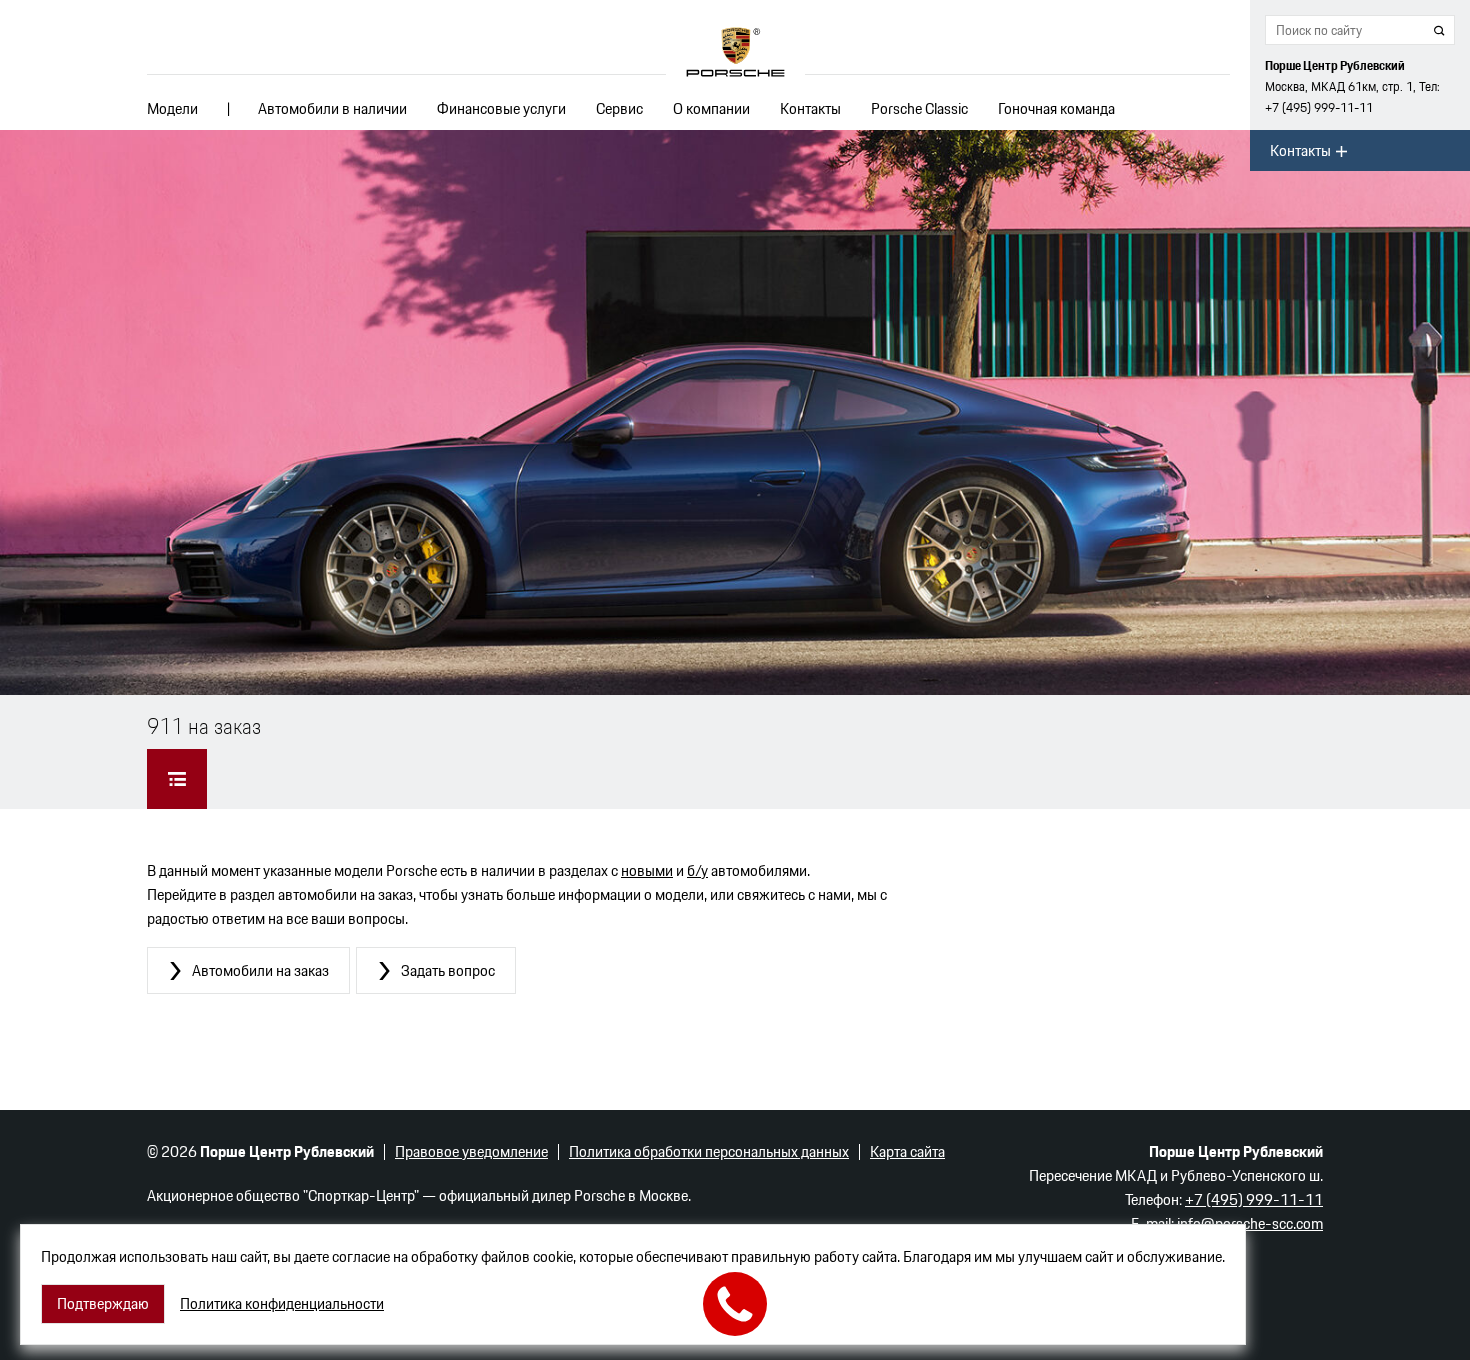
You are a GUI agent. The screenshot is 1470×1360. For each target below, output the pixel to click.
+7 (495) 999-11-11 (1319, 107)
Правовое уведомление (471, 1151)
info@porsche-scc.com (1250, 1223)
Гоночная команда (1056, 108)
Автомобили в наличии (332, 108)
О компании (711, 108)
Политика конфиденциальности (282, 1304)
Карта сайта (907, 1151)
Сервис (619, 108)
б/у (697, 870)
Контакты (810, 108)
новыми (647, 870)
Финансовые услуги (501, 108)
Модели (172, 108)
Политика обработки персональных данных (709, 1151)
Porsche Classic (919, 108)
